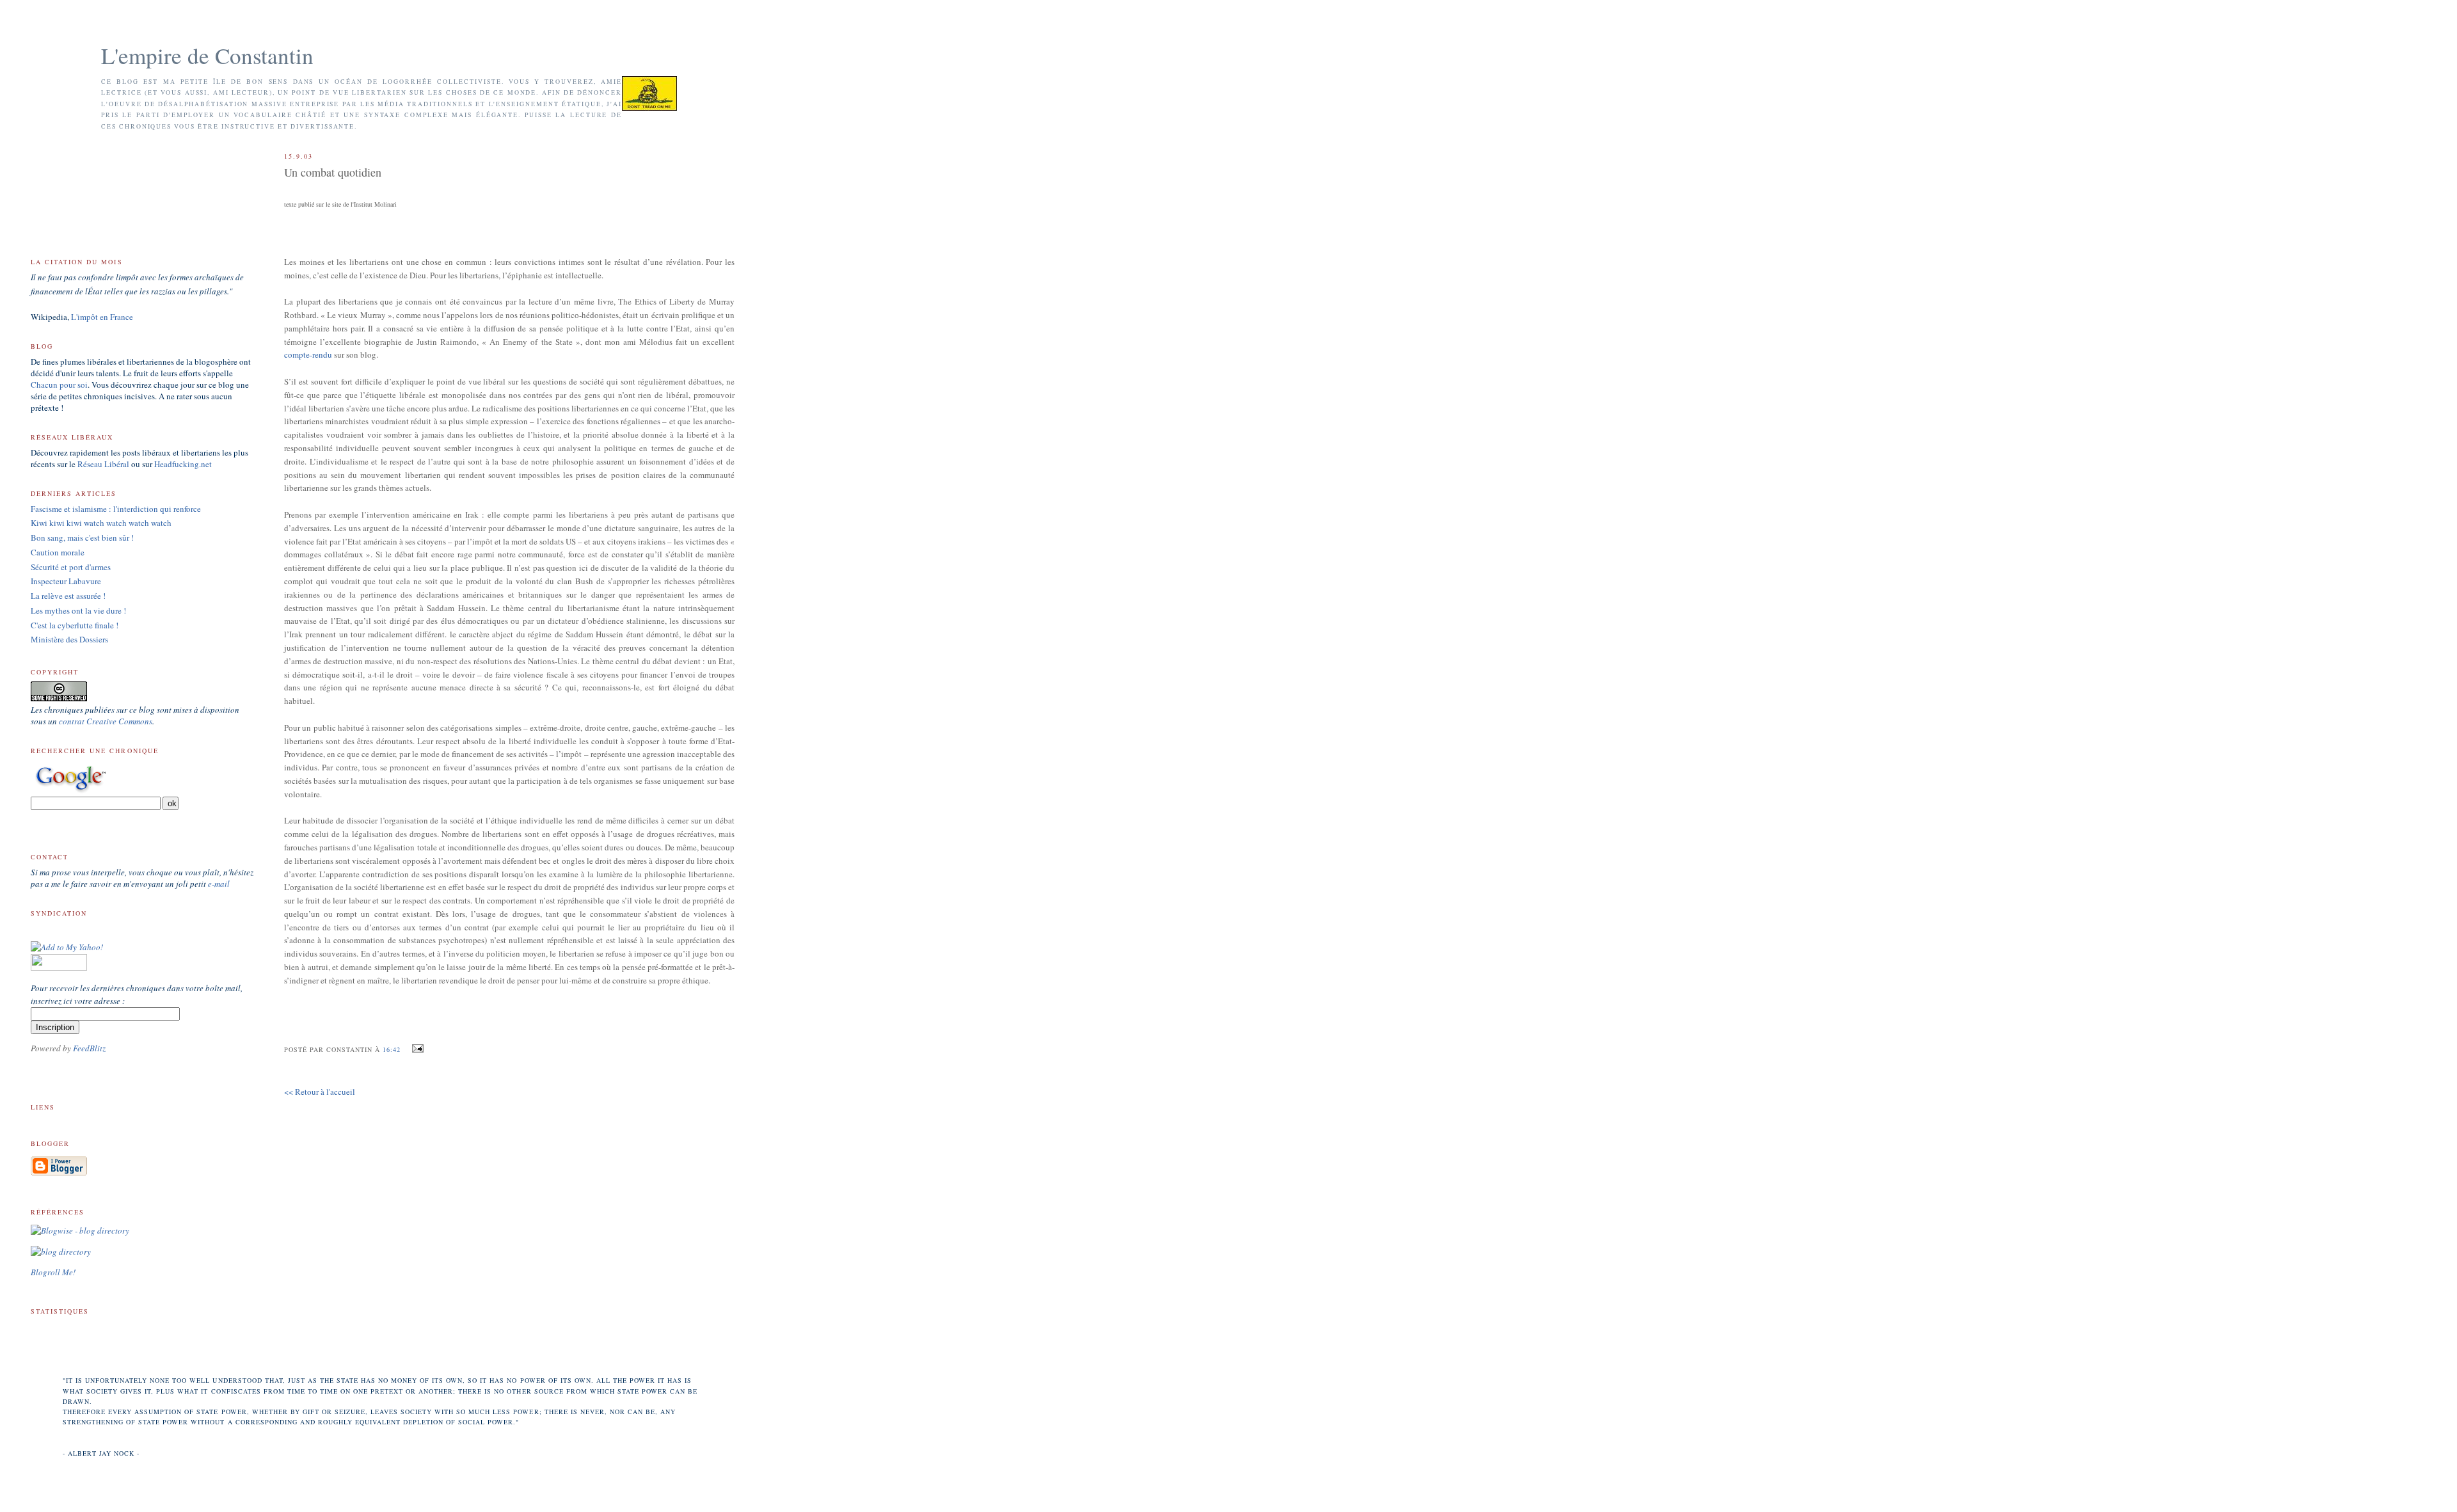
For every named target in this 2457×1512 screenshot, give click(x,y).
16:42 (392, 1049)
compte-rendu (308, 354)
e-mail (219, 884)
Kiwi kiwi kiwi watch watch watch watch (101, 523)
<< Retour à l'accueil (320, 1092)
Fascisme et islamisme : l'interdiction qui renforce (116, 509)
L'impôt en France (102, 317)
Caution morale (58, 552)
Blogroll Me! (53, 1272)
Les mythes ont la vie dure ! (78, 610)
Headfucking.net (183, 464)
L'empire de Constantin (207, 55)
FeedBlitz (89, 1048)
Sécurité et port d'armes (71, 567)
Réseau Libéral (103, 464)
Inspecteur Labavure (66, 581)
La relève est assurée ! (68, 596)
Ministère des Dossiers (69, 639)
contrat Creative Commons (106, 721)
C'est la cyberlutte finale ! (75, 625)
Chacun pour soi (59, 385)
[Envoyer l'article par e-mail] (416, 1049)
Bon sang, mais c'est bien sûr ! (82, 537)
